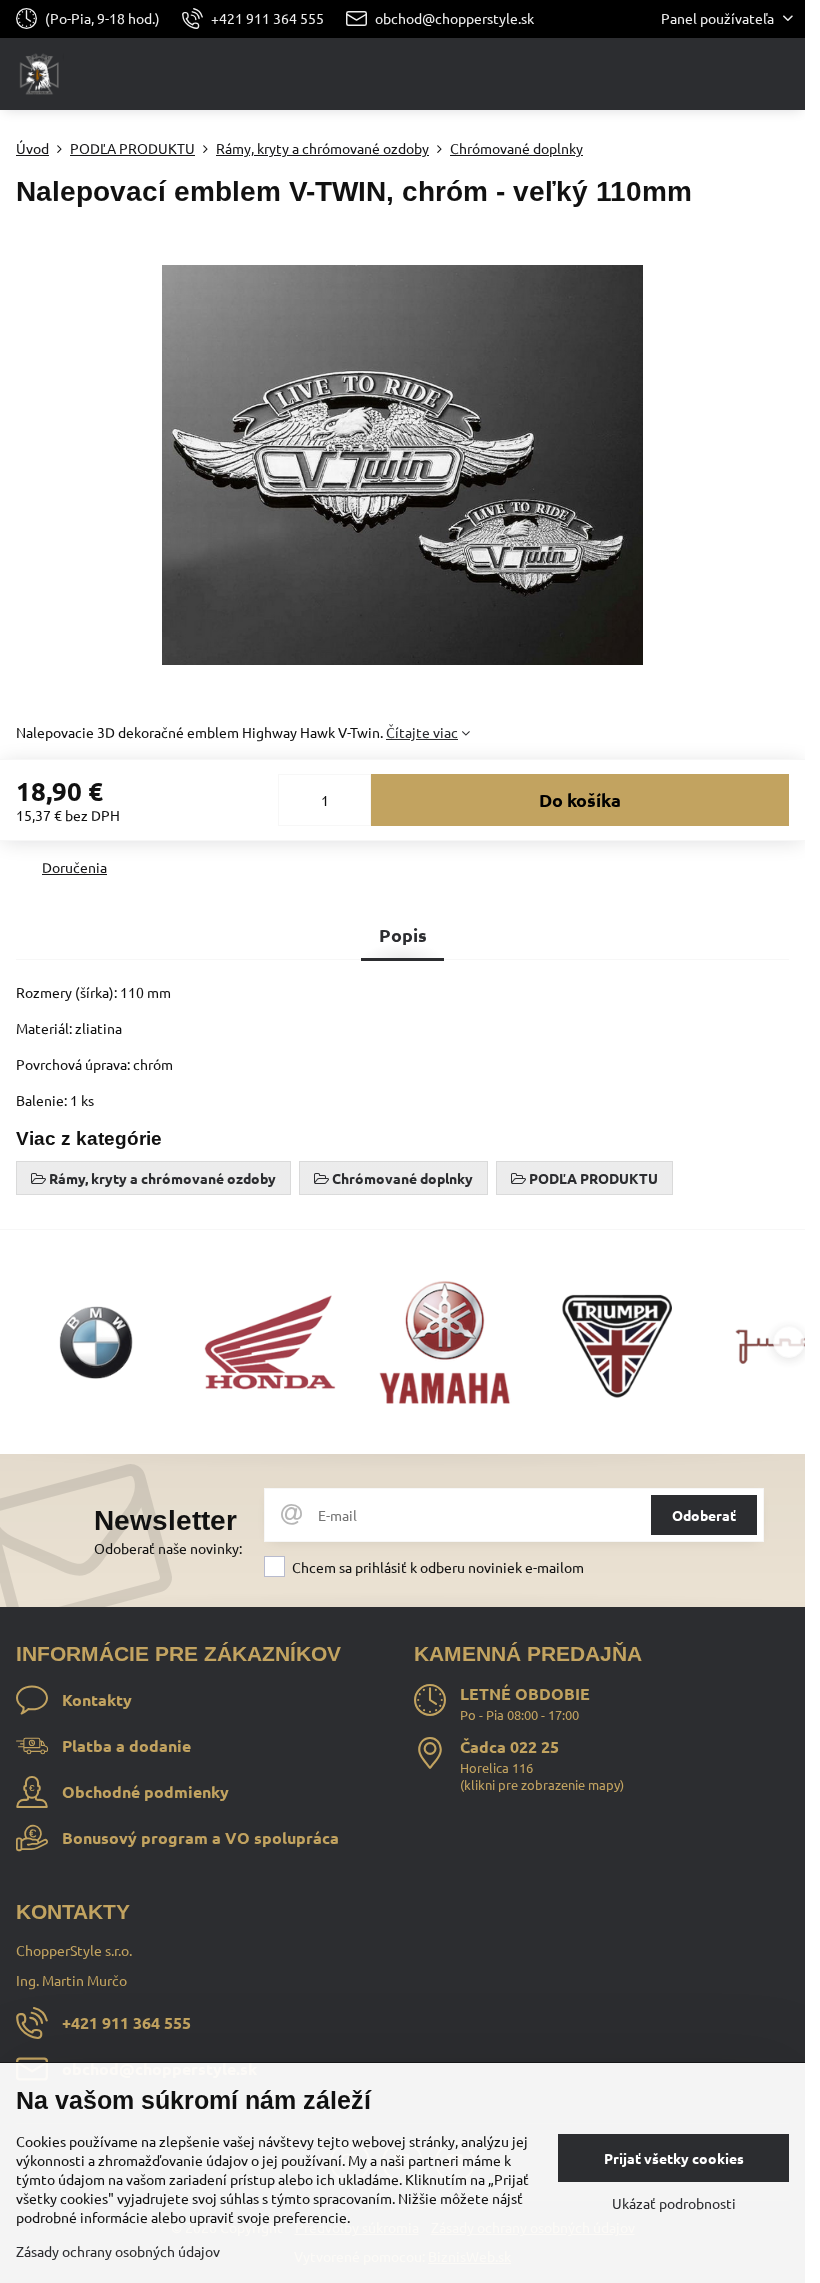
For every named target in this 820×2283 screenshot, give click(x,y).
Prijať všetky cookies (674, 2158)
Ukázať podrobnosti (674, 2203)
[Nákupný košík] (733, 74)
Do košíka (580, 799)
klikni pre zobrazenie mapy (542, 1784)
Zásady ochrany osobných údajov (118, 2251)
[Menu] (781, 74)
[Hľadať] (685, 74)
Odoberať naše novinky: (168, 1548)
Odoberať (704, 1515)
